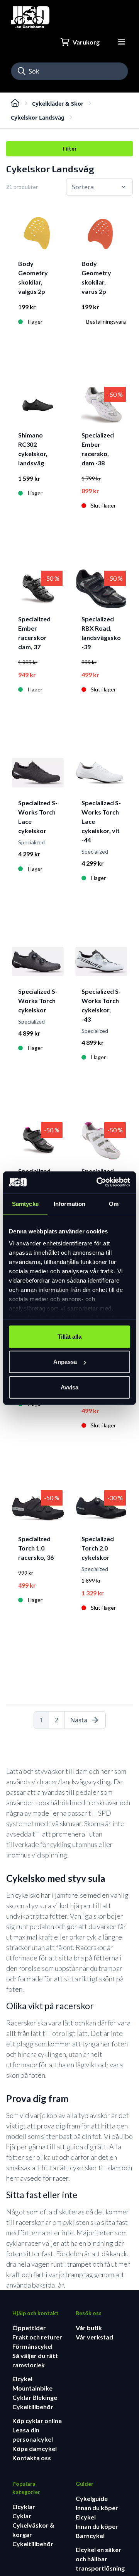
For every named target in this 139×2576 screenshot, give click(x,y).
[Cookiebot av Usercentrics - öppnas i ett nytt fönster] (98, 1182)
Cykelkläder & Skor (58, 104)
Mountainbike (32, 2388)
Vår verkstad (94, 2337)
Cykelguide (92, 2498)
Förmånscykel (32, 2346)
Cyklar (22, 2516)
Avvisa (69, 1387)
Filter (70, 148)
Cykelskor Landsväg (38, 117)
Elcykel (22, 2379)
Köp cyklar (28, 2421)
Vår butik (89, 2328)
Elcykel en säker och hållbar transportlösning (100, 2559)
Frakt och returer (37, 2337)
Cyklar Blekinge (35, 2397)
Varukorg (86, 42)
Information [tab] (69, 1203)
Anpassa (65, 1362)
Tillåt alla (69, 1336)
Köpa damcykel (35, 2448)
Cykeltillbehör (33, 2407)
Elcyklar (24, 2507)
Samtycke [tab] (25, 1203)
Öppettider (29, 2328)
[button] (22, 71)
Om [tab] (114, 1203)
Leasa (21, 2430)
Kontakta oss (32, 2458)
